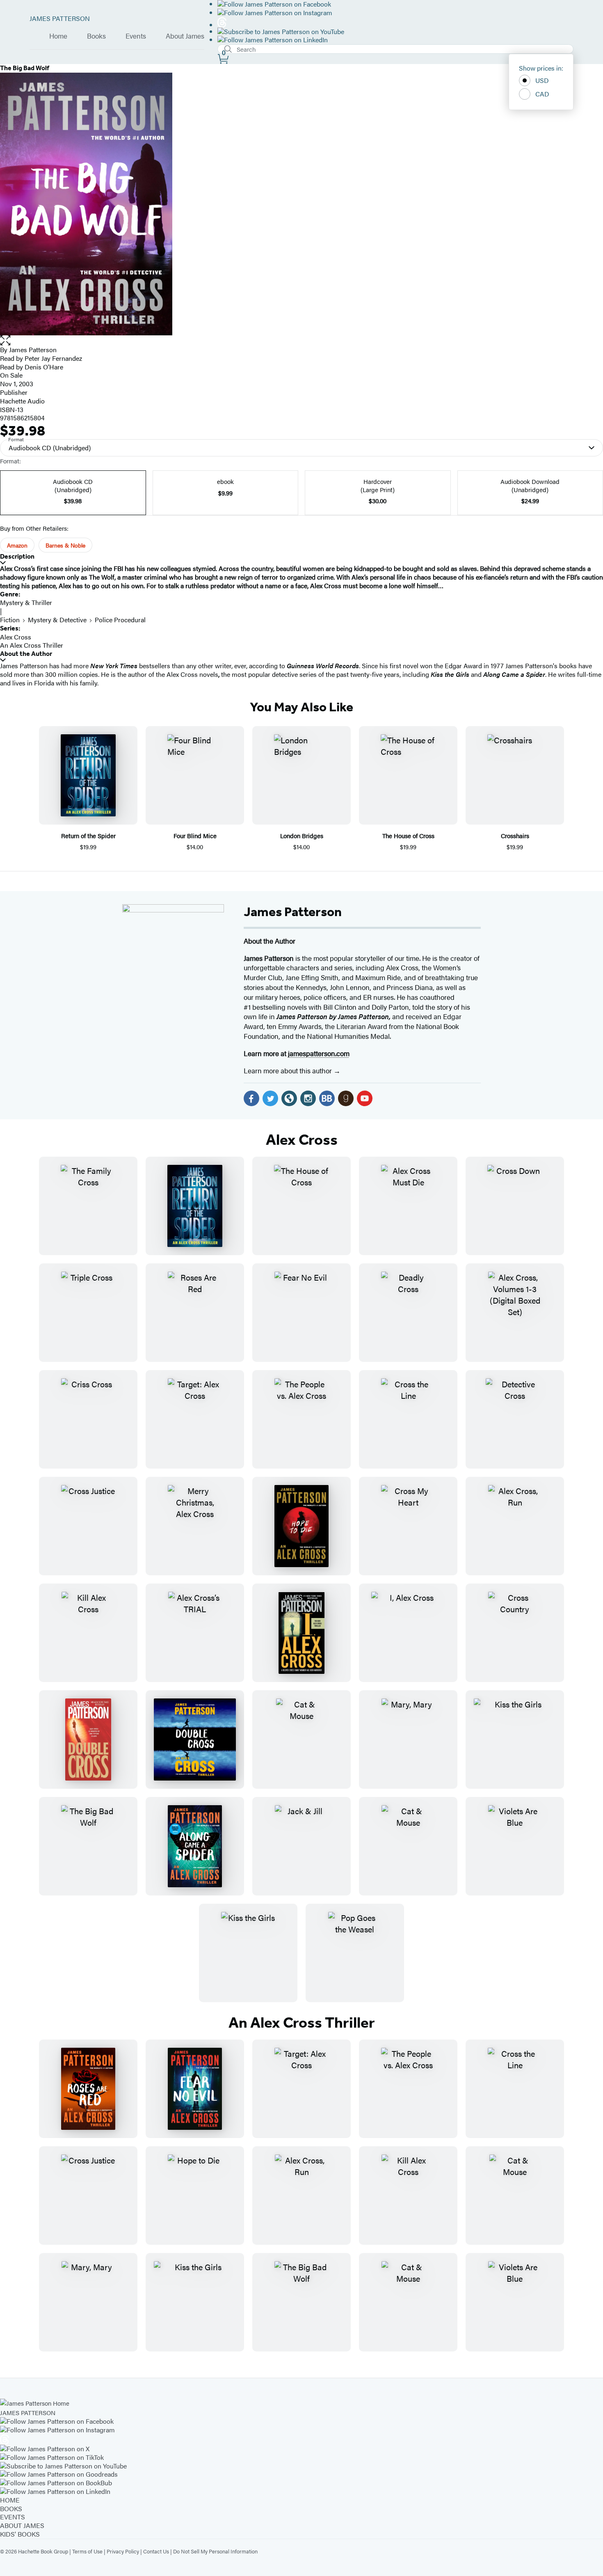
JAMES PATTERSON (60, 18)
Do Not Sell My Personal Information (215, 2551)
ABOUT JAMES (22, 2525)
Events (136, 36)
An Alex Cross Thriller (32, 645)
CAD (542, 94)
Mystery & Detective (57, 620)
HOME (10, 2500)
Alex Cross (16, 637)
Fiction (10, 620)
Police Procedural (120, 620)
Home (58, 36)
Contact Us (156, 2551)
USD (542, 80)
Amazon (17, 545)
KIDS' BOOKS (20, 2534)
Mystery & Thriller (26, 602)
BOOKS (11, 2508)
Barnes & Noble (65, 545)
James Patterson (293, 912)
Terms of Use (87, 2551)
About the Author (26, 654)
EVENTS (13, 2517)
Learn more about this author (289, 1070)
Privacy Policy (123, 2551)
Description (17, 556)
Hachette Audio (22, 401)
